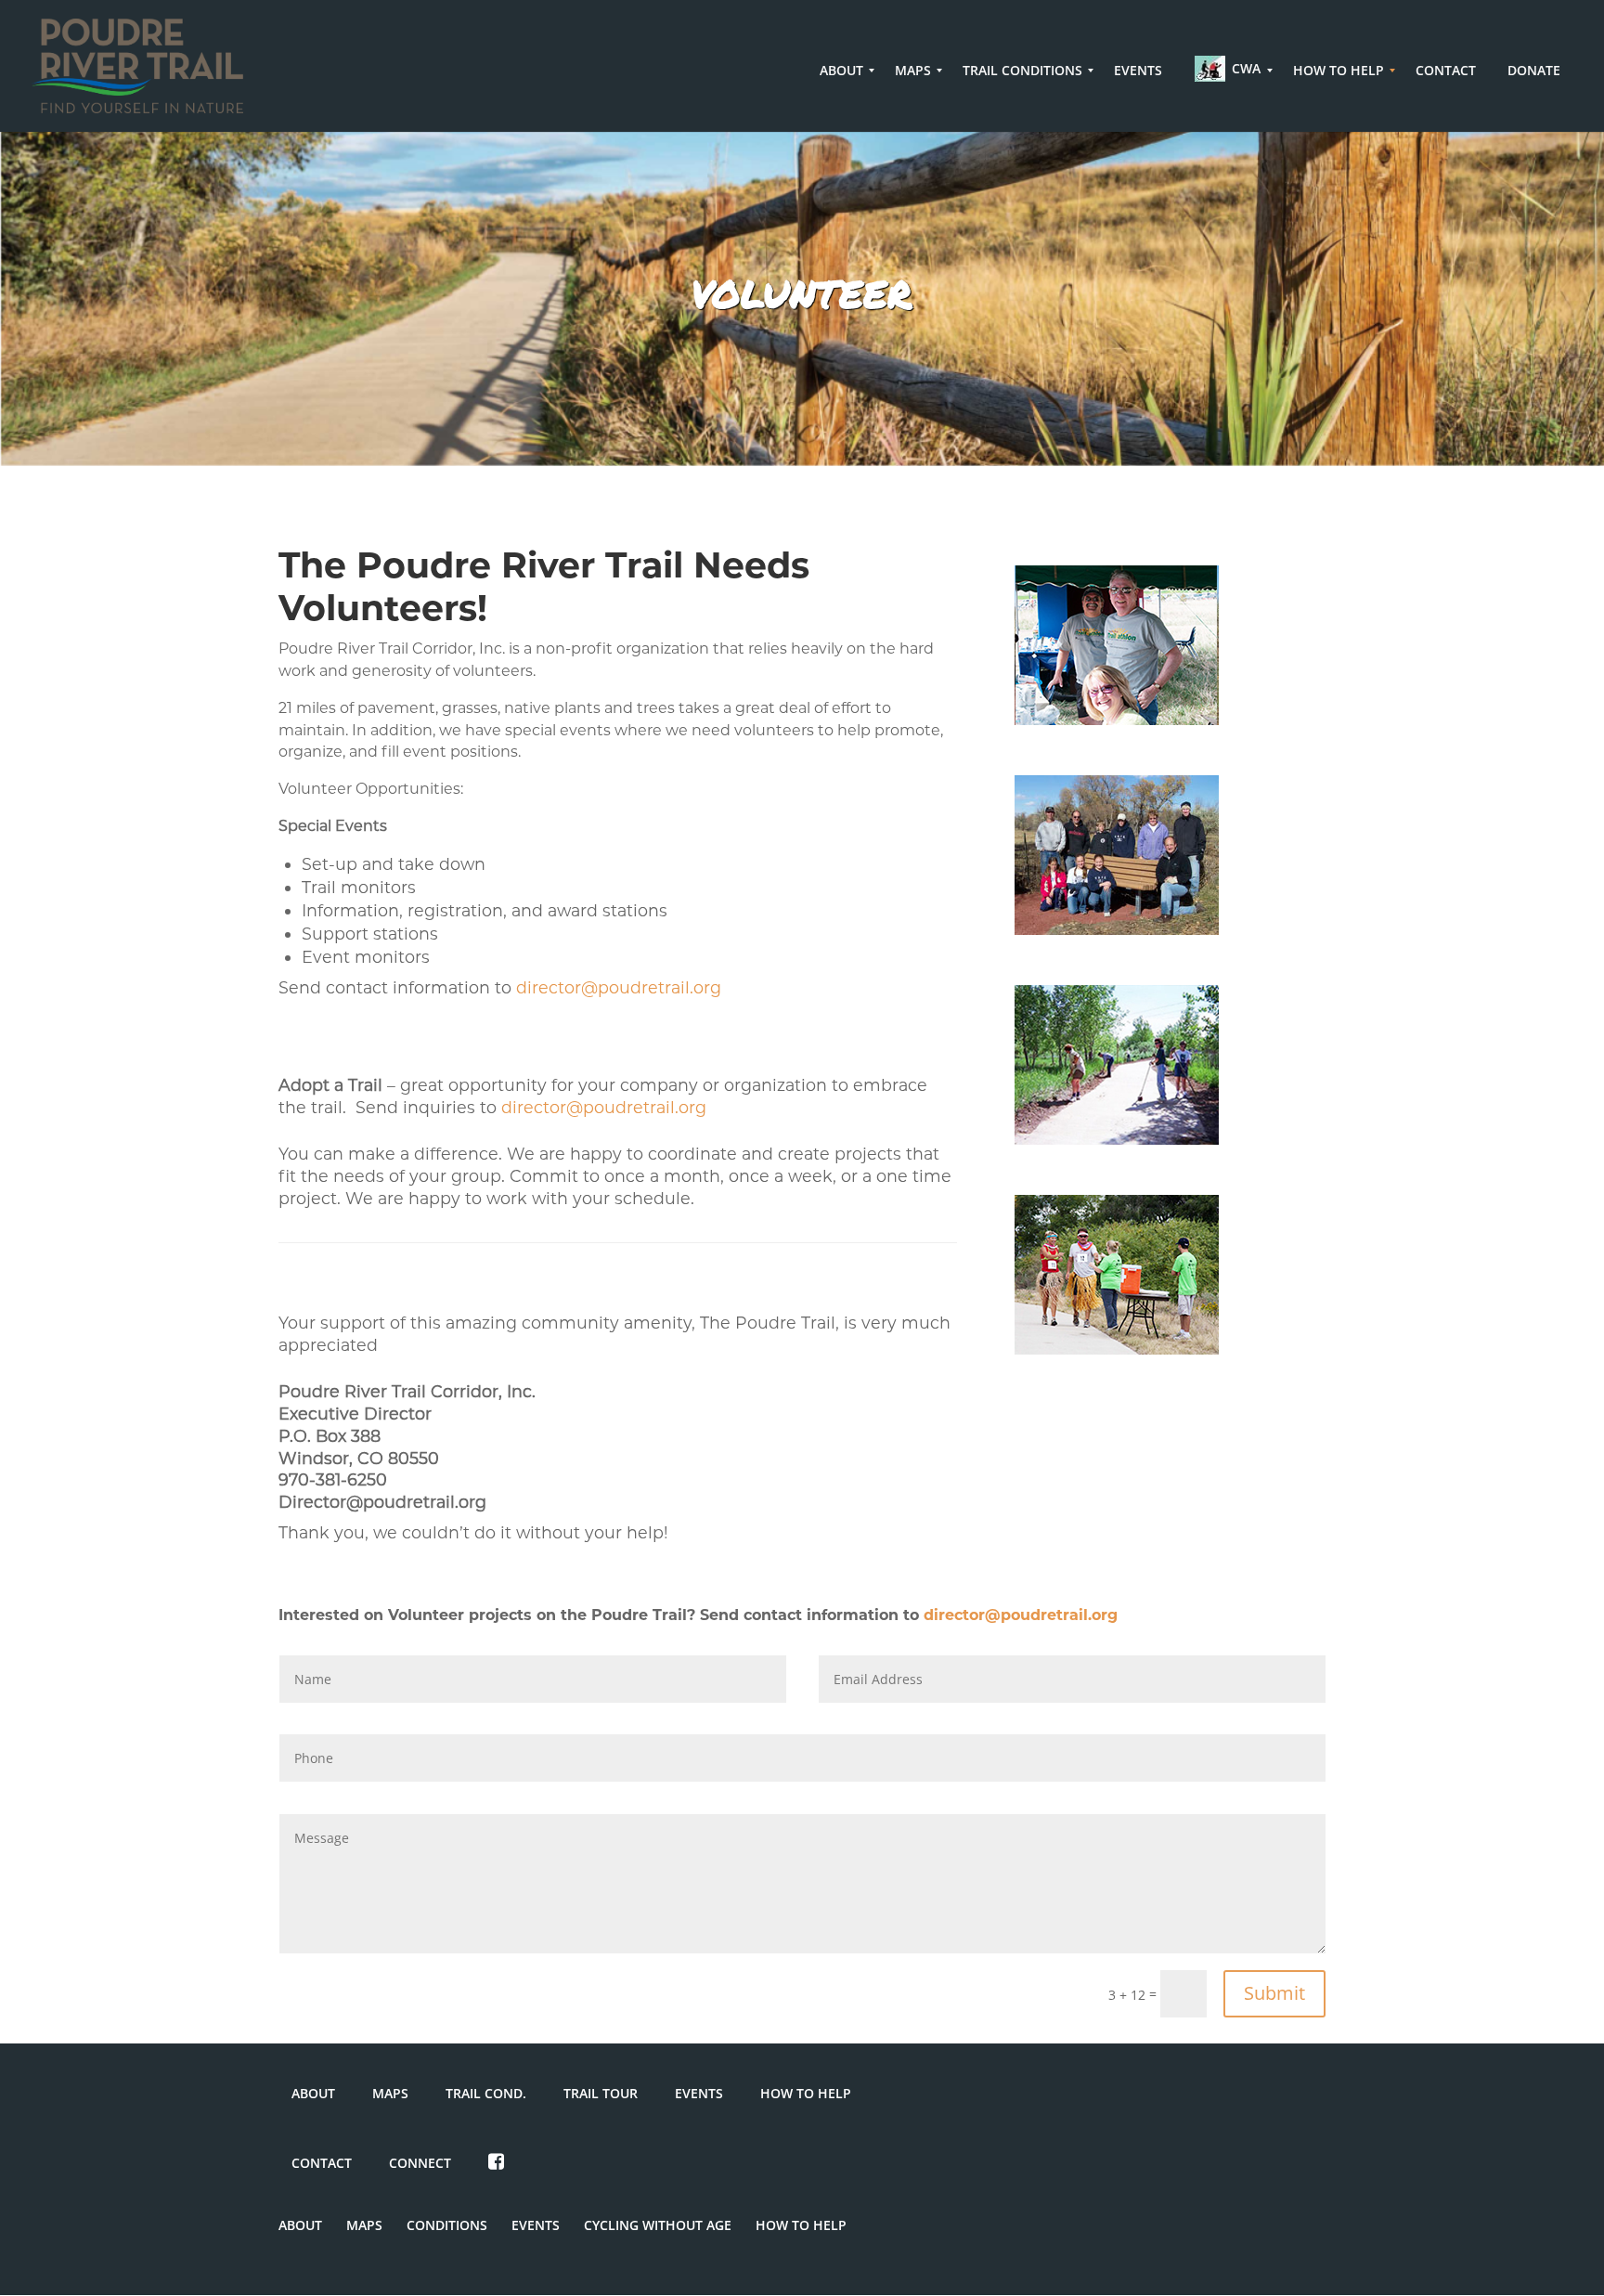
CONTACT (322, 2163)
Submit (1274, 1993)
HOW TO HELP (806, 2093)
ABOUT (313, 2093)
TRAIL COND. (486, 2093)
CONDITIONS (447, 2225)
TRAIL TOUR (601, 2093)
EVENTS (699, 2093)
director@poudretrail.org (619, 987)
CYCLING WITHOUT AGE (658, 2225)
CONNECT (420, 2163)
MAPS (390, 2093)
